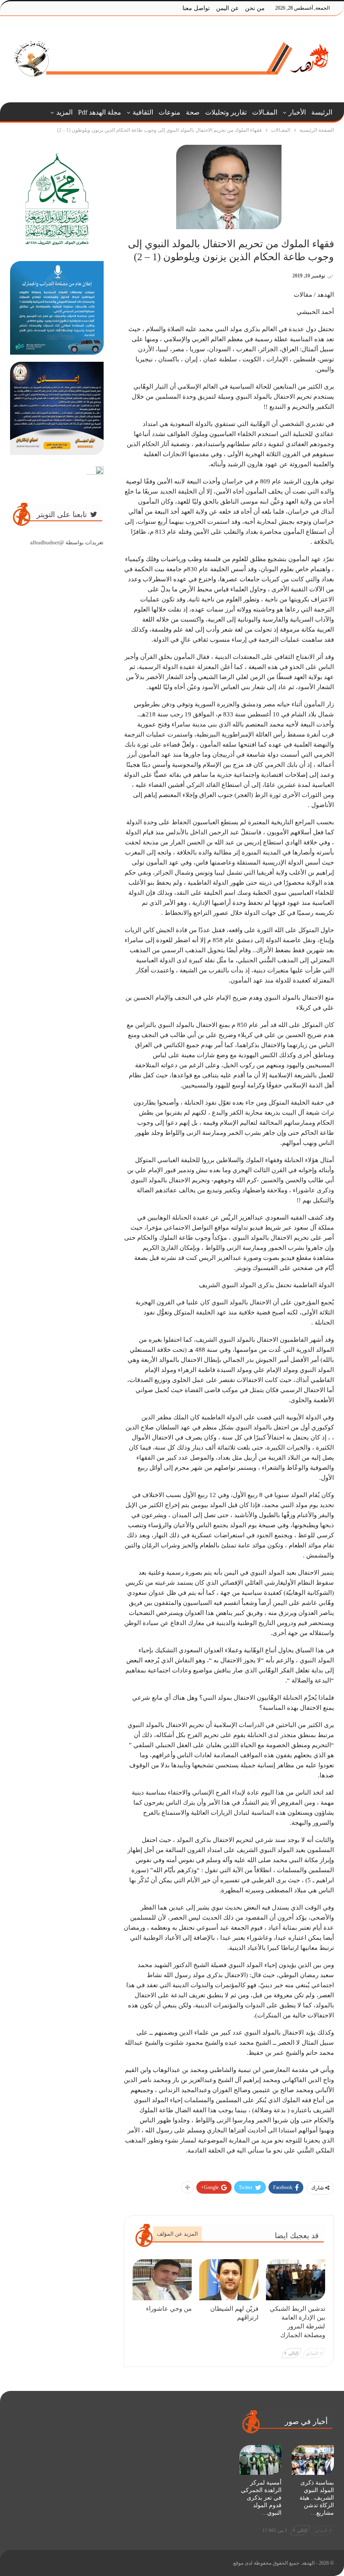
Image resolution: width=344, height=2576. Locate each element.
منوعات (169, 112)
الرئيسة (322, 112)
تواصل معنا (196, 8)
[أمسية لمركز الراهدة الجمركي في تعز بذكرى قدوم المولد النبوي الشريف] (261, 2460)
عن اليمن (227, 8)
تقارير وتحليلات (226, 112)
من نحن (255, 8)
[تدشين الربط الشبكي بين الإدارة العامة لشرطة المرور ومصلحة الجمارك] (296, 2280)
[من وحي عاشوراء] (162, 2280)
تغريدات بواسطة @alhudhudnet (67, 542)
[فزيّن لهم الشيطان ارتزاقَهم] (229, 2280)
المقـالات (265, 112)
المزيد (64, 112)
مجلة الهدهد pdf (100, 112)
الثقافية (143, 112)
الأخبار (297, 112)
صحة (193, 112)
